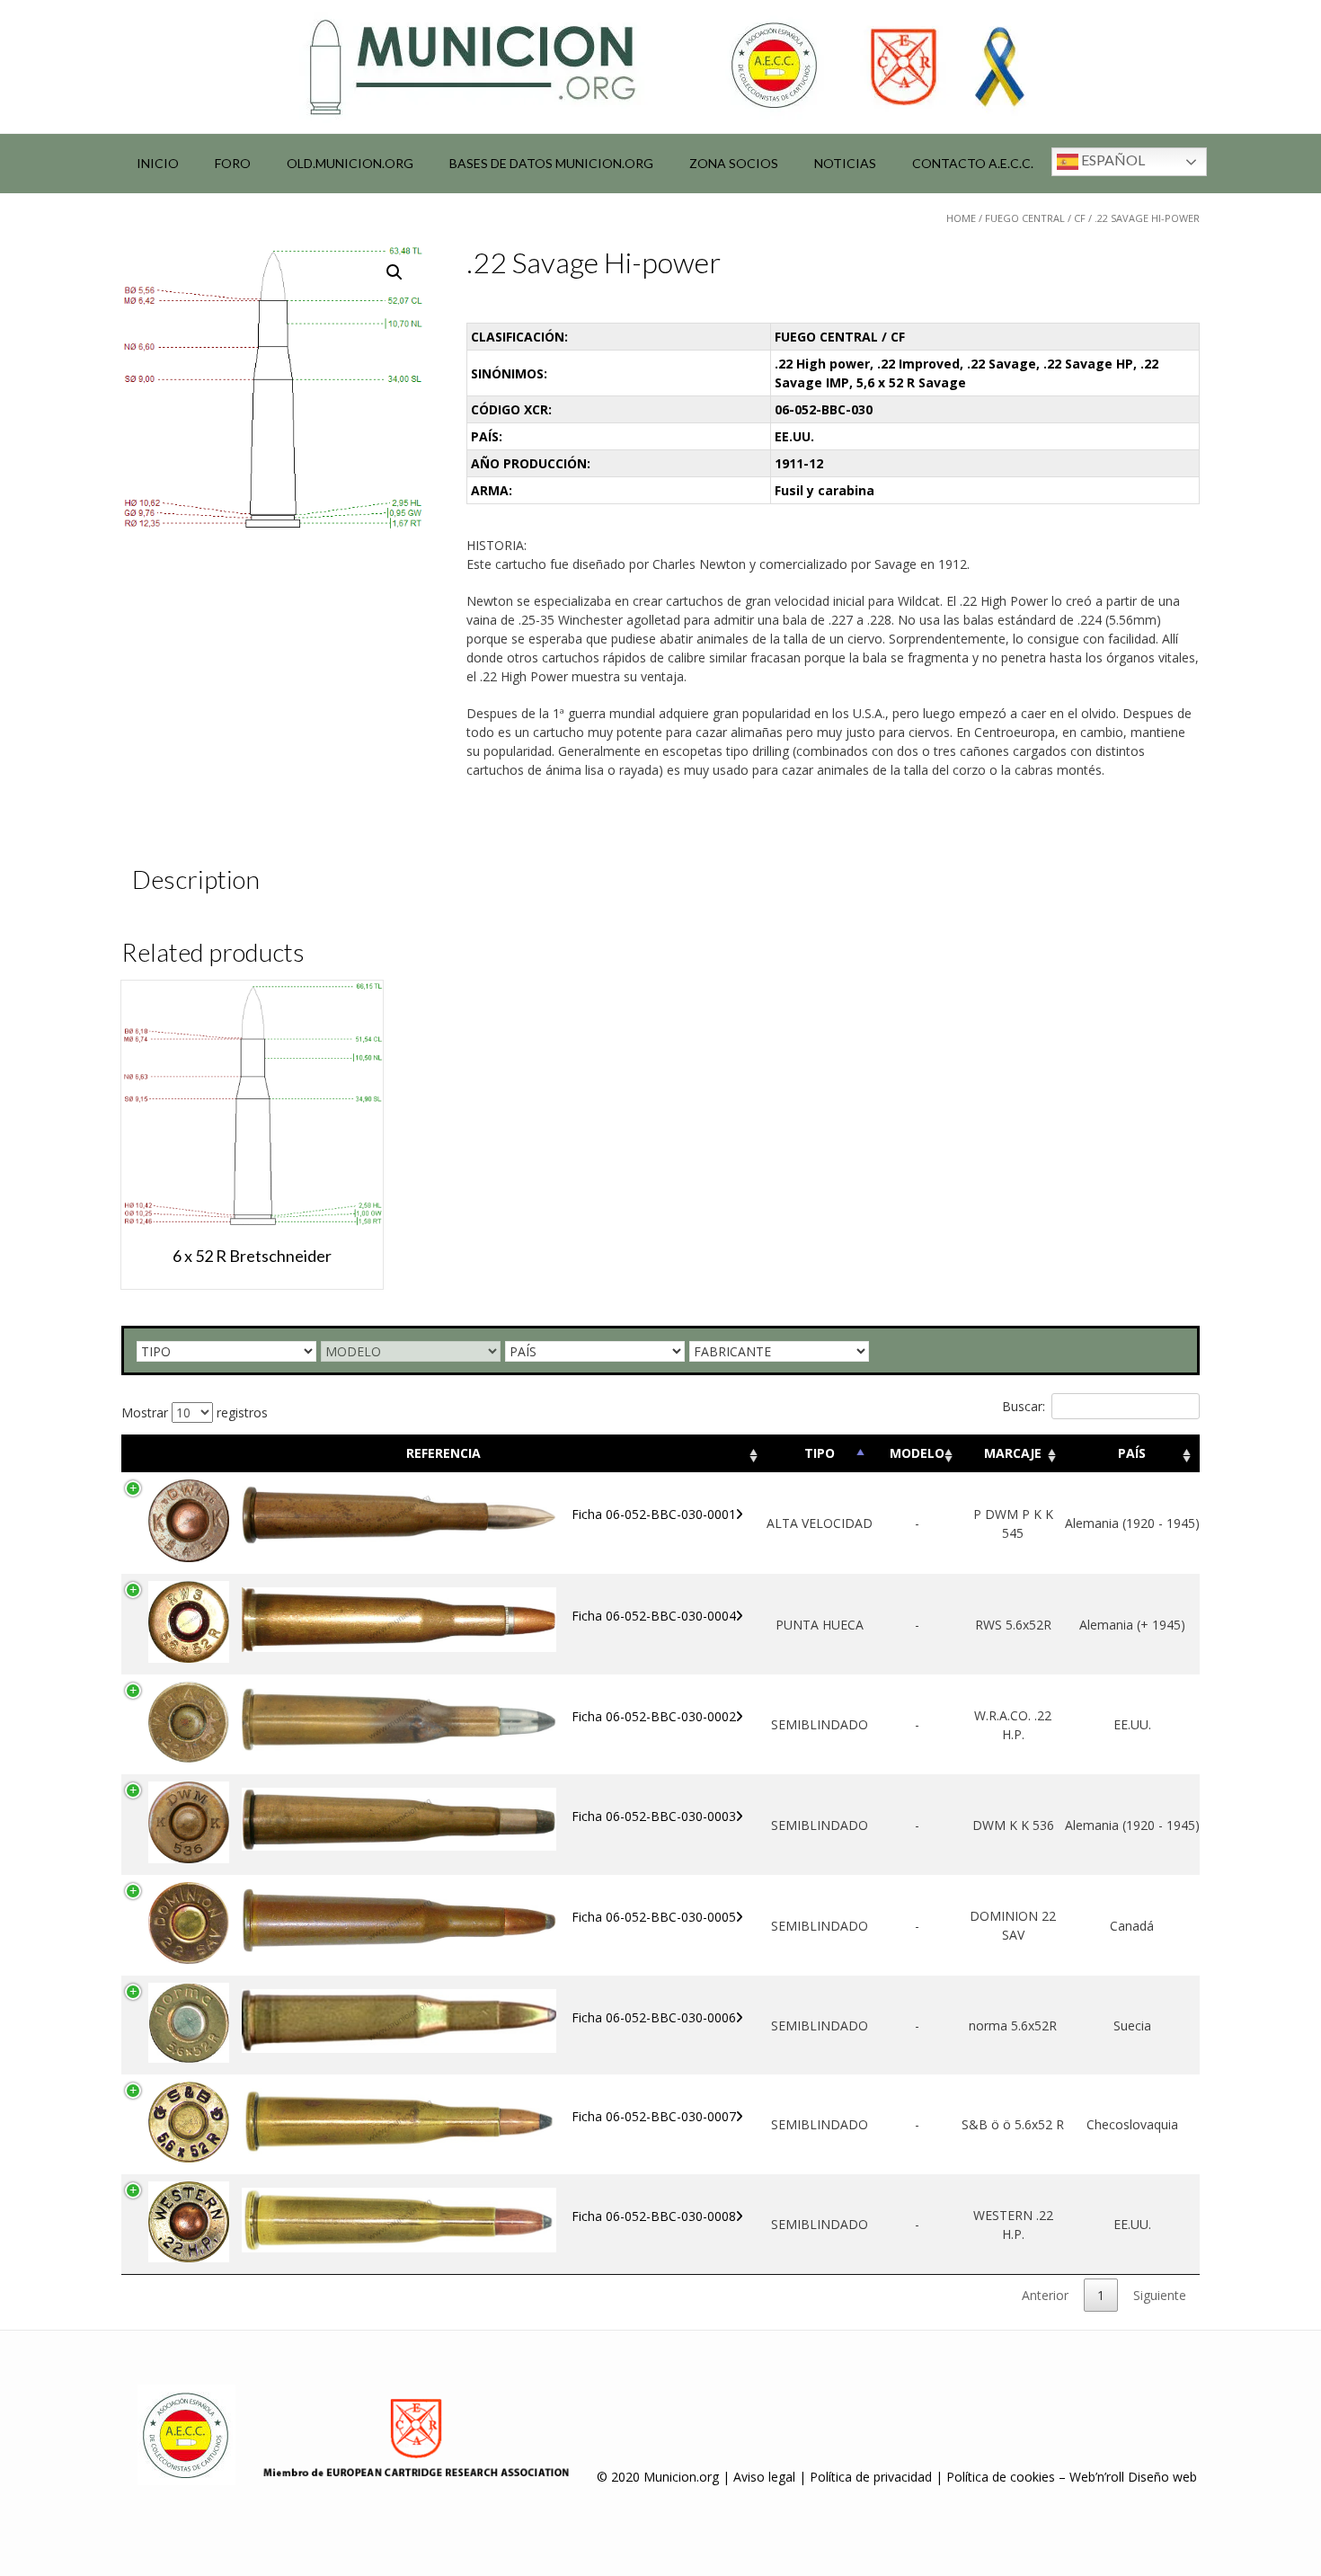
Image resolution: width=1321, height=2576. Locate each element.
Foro (233, 163)
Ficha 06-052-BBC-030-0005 (654, 1917)
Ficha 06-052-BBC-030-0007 (654, 2116)
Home (961, 218)
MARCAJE (1013, 1453)
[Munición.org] (660, 67)
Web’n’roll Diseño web (1133, 2477)
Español (1112, 160)
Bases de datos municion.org (551, 163)
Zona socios (734, 163)
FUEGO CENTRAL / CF (1035, 218)
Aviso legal (764, 2477)
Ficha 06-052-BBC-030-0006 (654, 2017)
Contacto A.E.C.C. (973, 163)
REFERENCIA (443, 1453)
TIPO (820, 1453)
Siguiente (1160, 2295)
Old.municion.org (350, 163)
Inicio (158, 163)
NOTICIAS (845, 163)
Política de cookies (1001, 2477)
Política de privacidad (871, 2477)
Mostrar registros (195, 1412)
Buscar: (1024, 1406)
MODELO (917, 1453)
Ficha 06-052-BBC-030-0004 (654, 1616)
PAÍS (1132, 1453)
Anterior (1045, 2295)
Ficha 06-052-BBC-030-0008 (654, 2216)
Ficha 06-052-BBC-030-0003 (654, 1816)
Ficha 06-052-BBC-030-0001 (654, 1514)
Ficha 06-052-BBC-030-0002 (654, 1716)
